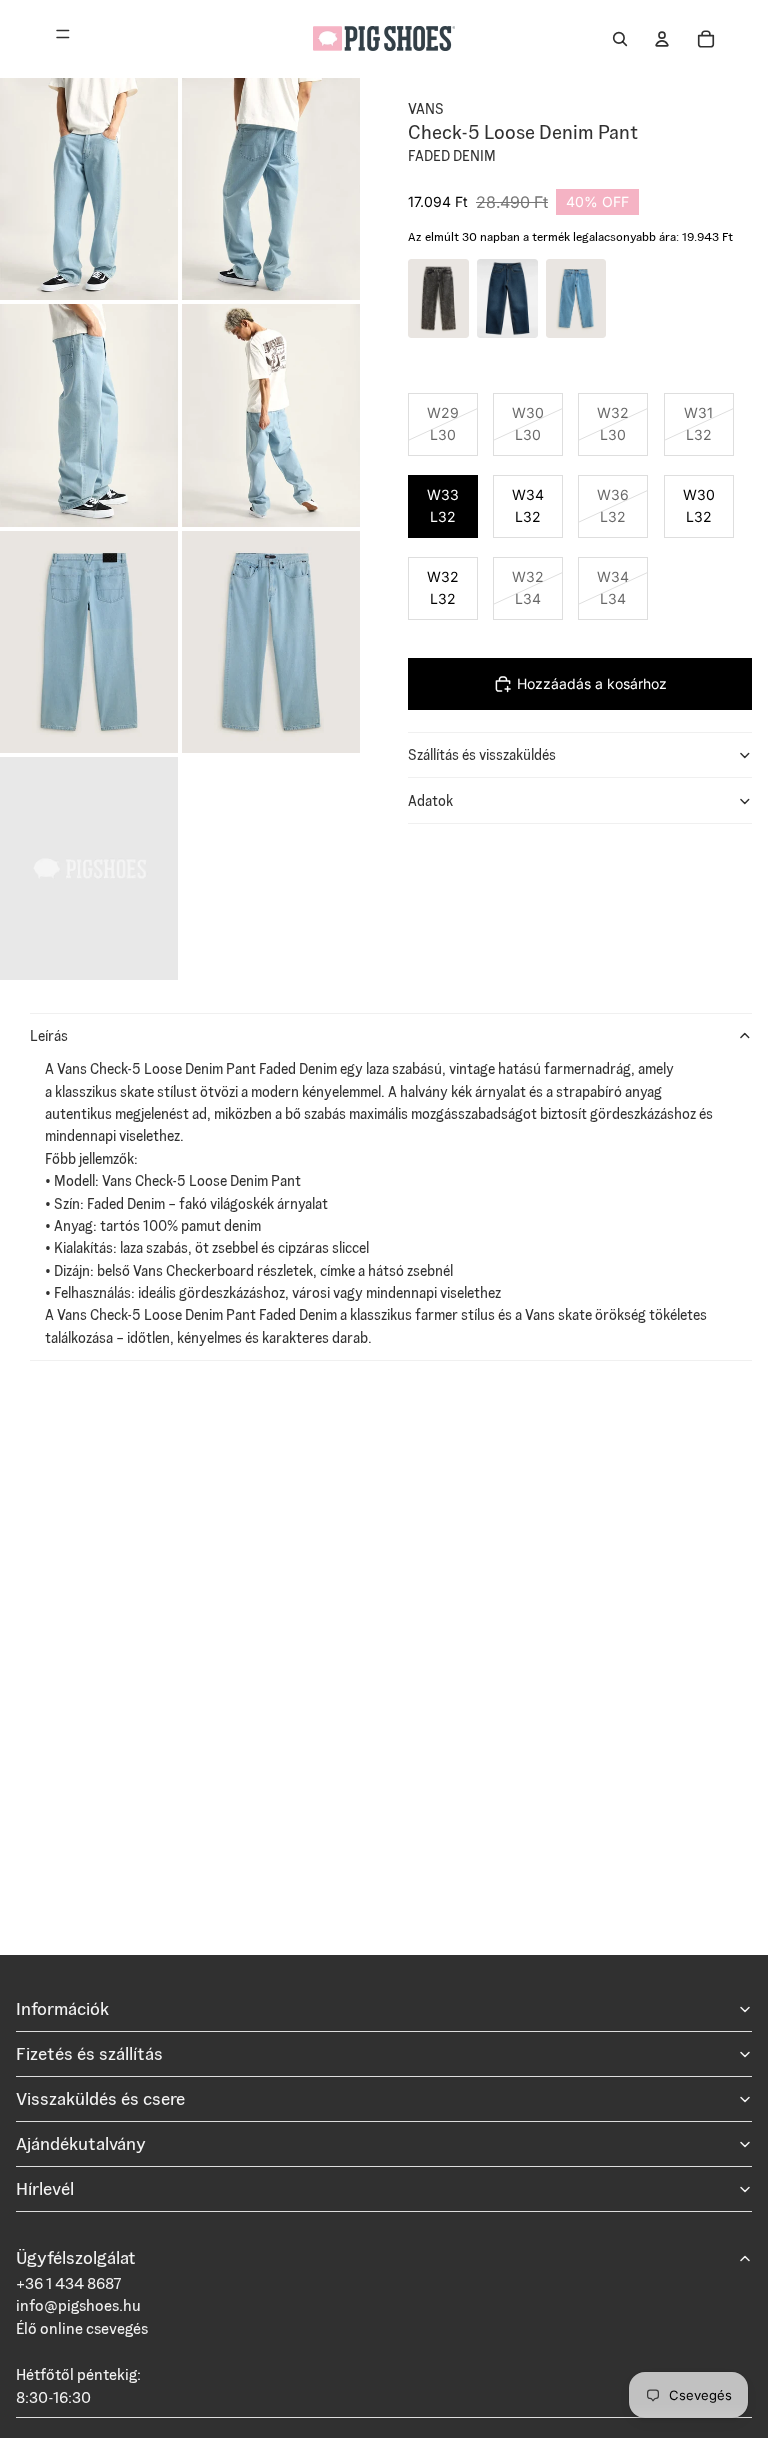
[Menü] (63, 38)
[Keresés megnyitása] (620, 39)
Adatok (430, 801)
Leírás (49, 1036)
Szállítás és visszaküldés (482, 755)
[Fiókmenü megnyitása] (662, 39)
